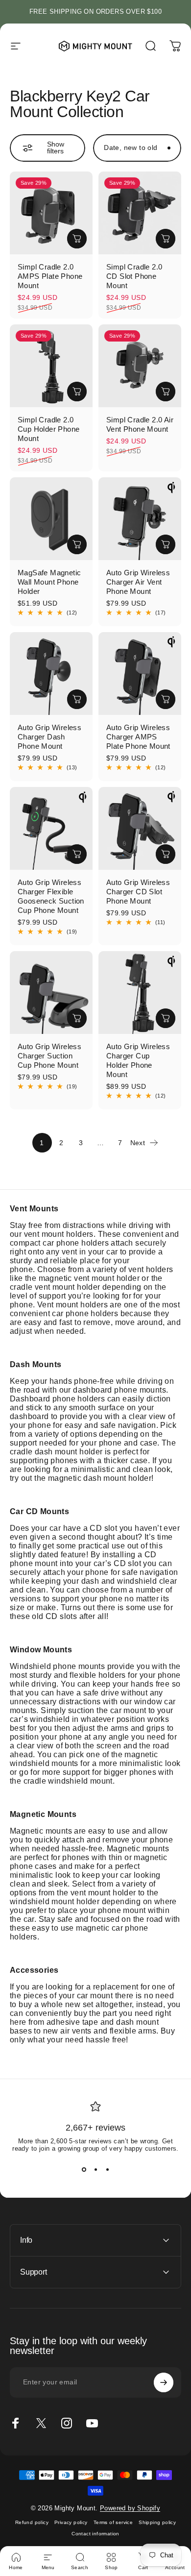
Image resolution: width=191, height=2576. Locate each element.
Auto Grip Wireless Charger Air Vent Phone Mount (138, 582)
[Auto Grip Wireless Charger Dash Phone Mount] (51, 674)
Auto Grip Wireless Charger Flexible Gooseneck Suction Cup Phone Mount (51, 896)
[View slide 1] (84, 2170)
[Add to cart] (77, 239)
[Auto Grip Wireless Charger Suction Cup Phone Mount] (51, 993)
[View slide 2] (95, 2170)
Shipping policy (157, 2522)
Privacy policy (71, 2522)
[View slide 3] (107, 2170)
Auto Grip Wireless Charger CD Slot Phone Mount (138, 892)
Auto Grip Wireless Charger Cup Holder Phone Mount (138, 1060)
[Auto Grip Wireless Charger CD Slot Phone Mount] (140, 828)
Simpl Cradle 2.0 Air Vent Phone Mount (140, 424)
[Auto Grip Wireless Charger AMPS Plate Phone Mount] (140, 674)
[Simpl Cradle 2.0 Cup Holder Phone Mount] (51, 366)
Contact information (95, 2534)
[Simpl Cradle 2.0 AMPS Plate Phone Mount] (51, 213)
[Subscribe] (164, 2382)
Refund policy (32, 2522)
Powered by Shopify (130, 2508)
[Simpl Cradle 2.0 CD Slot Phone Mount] (140, 213)
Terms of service (113, 2522)
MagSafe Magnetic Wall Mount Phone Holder (49, 582)
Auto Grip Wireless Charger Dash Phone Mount (49, 737)
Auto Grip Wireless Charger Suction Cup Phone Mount (49, 1056)
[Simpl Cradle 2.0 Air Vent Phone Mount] (140, 366)
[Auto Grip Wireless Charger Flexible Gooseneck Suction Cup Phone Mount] (51, 828)
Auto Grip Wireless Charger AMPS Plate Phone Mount (138, 737)
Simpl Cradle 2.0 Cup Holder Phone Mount (48, 429)
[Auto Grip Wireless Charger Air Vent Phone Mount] (140, 519)
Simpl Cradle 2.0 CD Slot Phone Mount (134, 276)
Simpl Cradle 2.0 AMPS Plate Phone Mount (50, 276)
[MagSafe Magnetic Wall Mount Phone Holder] (51, 519)
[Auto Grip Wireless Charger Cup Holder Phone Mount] (140, 993)
